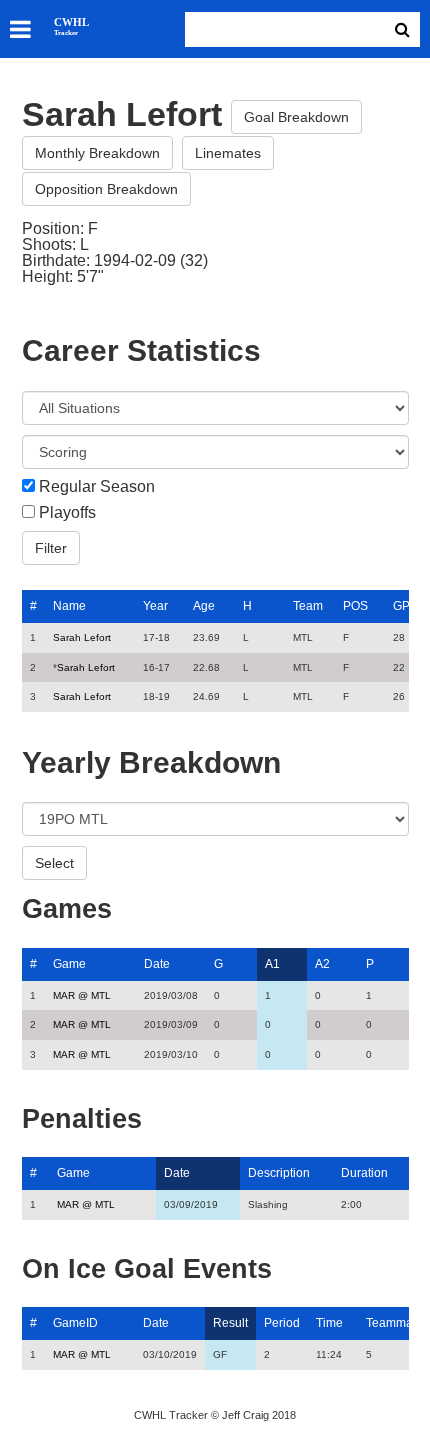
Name (69, 606)
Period (282, 1323)
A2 (322, 964)
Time (329, 1323)
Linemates (228, 153)
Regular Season (97, 487)
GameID (75, 1323)
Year (155, 606)
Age (204, 606)
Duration (364, 1173)
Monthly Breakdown (97, 153)
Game (69, 964)
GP (401, 606)
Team (308, 606)
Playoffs (67, 513)
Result (230, 1323)
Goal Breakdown (296, 117)
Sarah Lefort (82, 637)
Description (279, 1173)
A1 (272, 964)
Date (157, 964)
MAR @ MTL (82, 995)
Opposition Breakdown (106, 189)
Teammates (397, 1323)
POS (355, 606)
